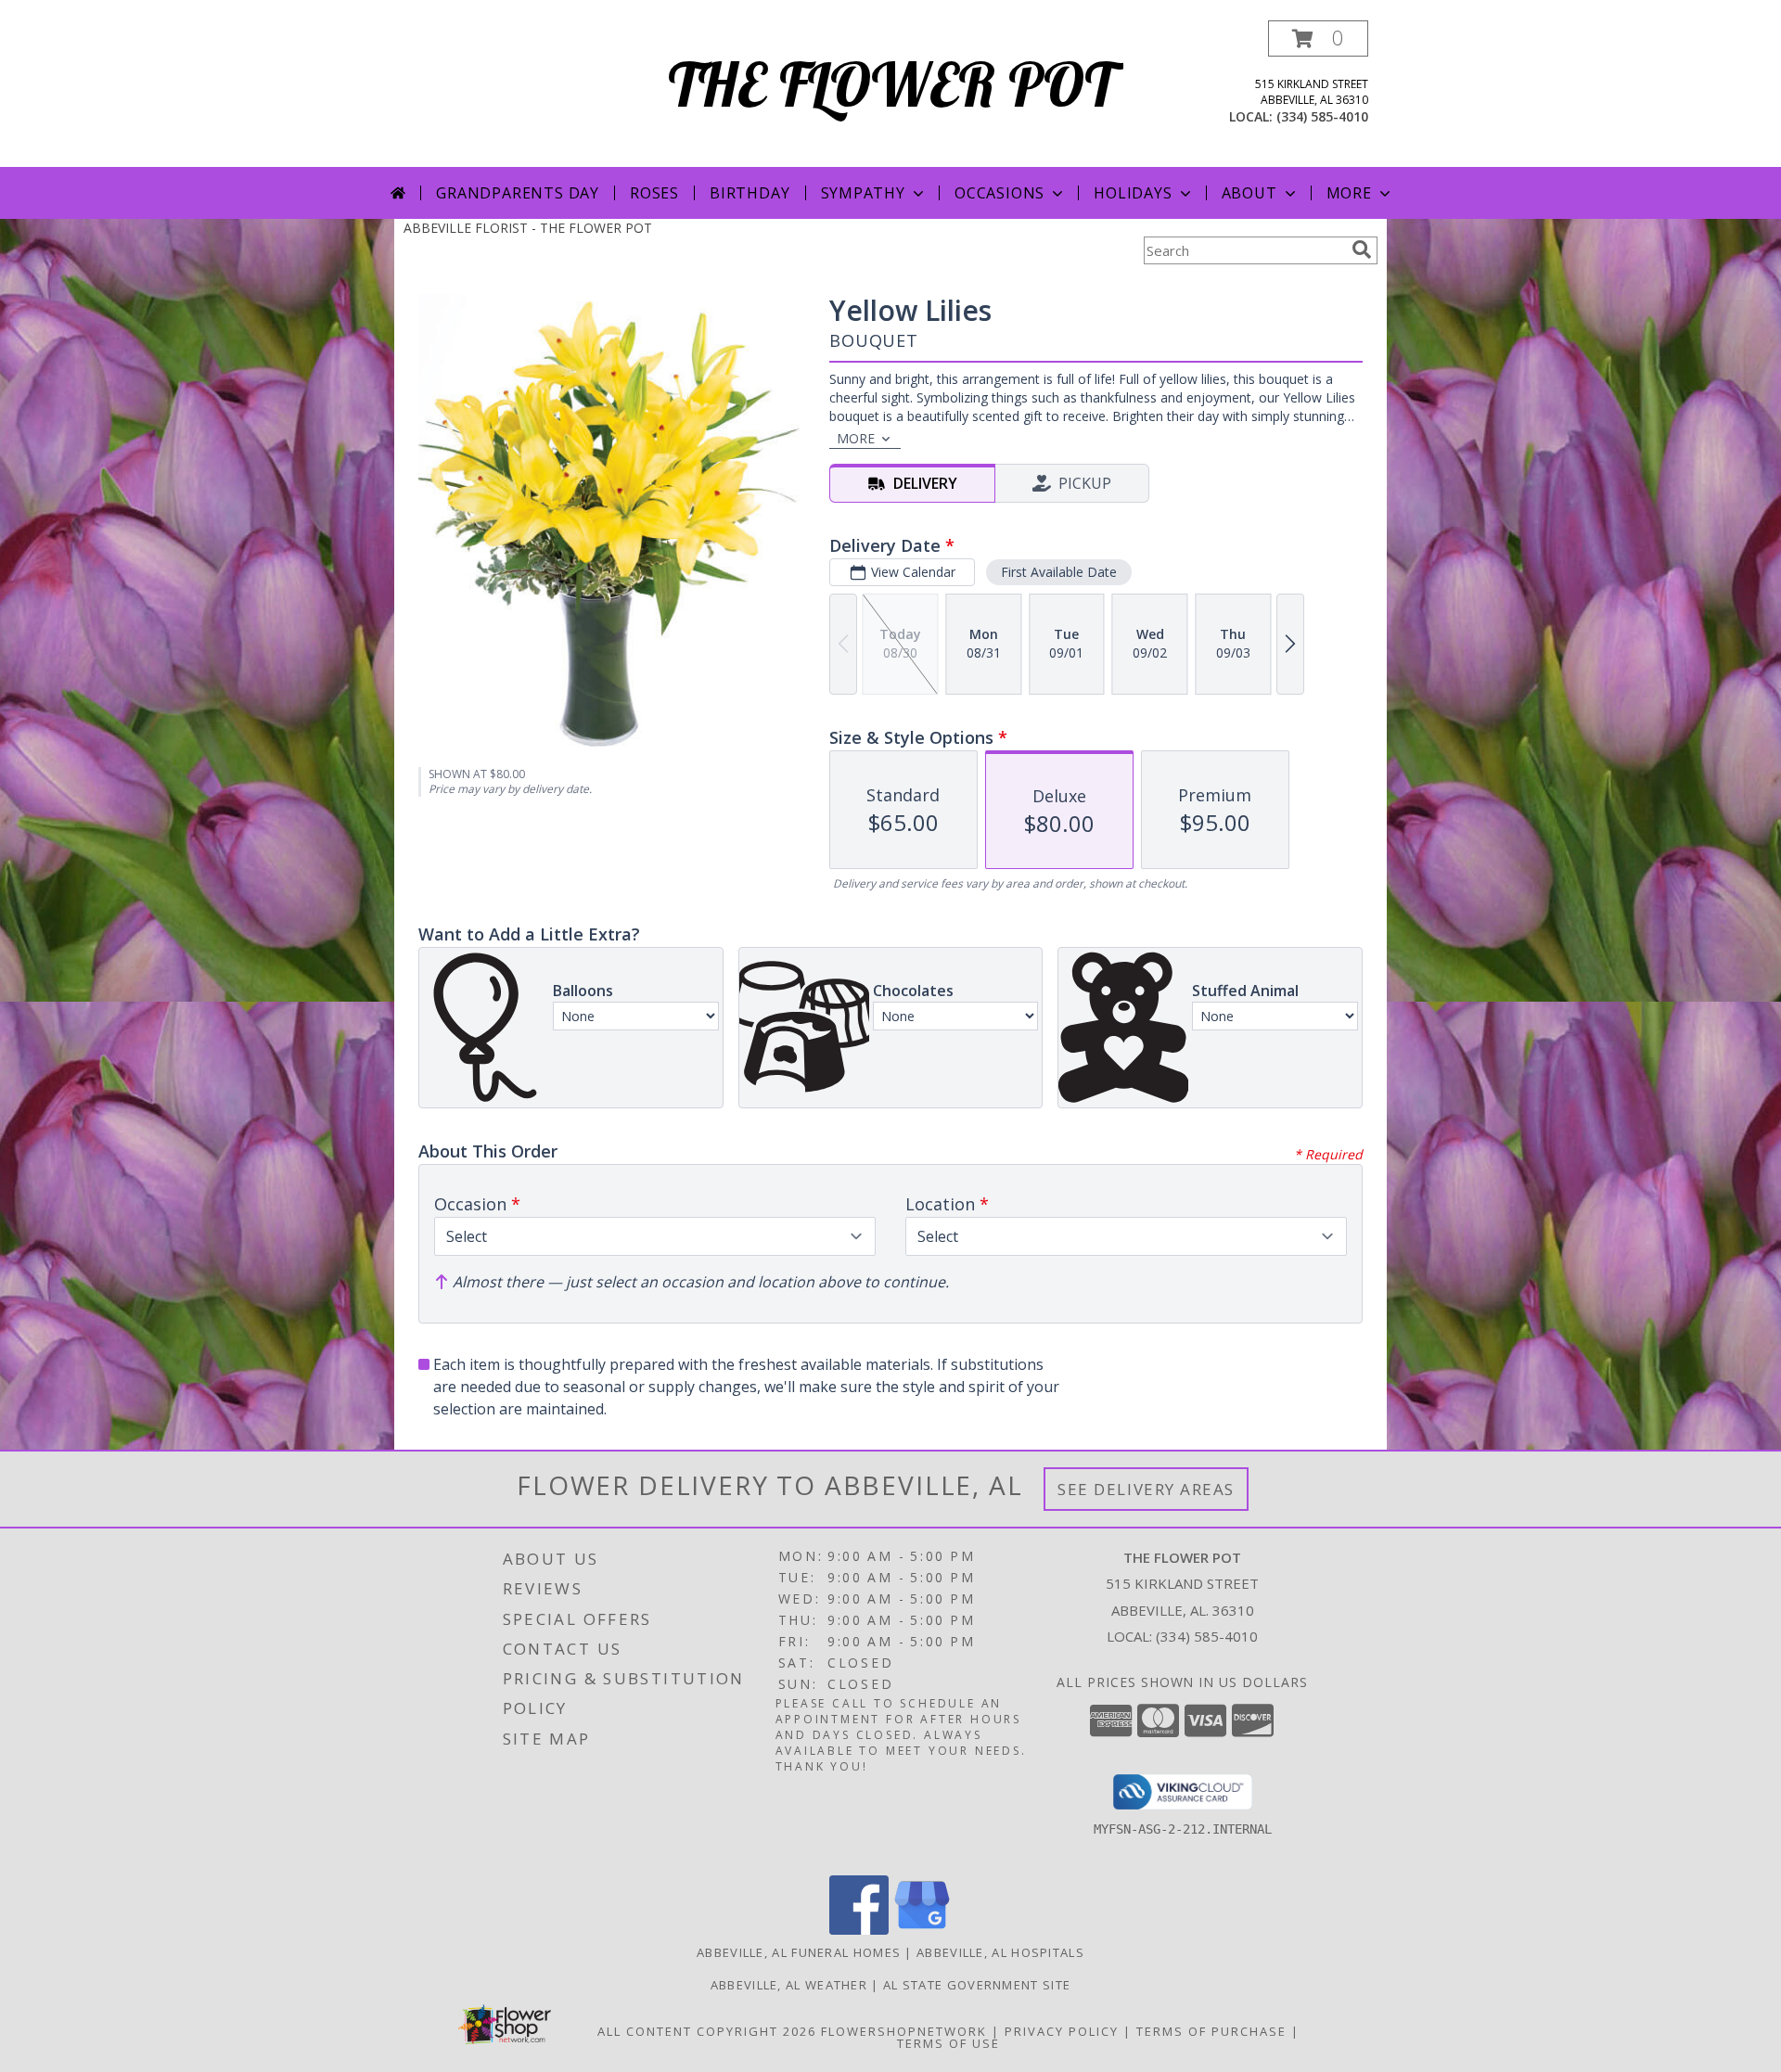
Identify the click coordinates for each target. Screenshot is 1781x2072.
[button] (1318, 38)
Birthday (750, 193)
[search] (1362, 249)
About (1249, 193)
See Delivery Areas (1146, 1489)
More (1349, 193)
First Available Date (1059, 572)
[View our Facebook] (859, 1930)
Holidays (1133, 193)
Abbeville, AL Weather (789, 1985)
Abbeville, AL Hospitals (1000, 1952)
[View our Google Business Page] (922, 1930)
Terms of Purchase (1211, 2031)
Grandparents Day (518, 193)
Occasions (999, 193)
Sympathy (863, 193)
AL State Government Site (977, 1985)
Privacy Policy (1062, 2031)
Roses (654, 193)
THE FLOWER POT (891, 84)
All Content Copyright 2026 (707, 2031)
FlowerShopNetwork (904, 2031)
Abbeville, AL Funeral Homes (799, 1952)
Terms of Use (948, 2043)
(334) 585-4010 (1322, 116)
